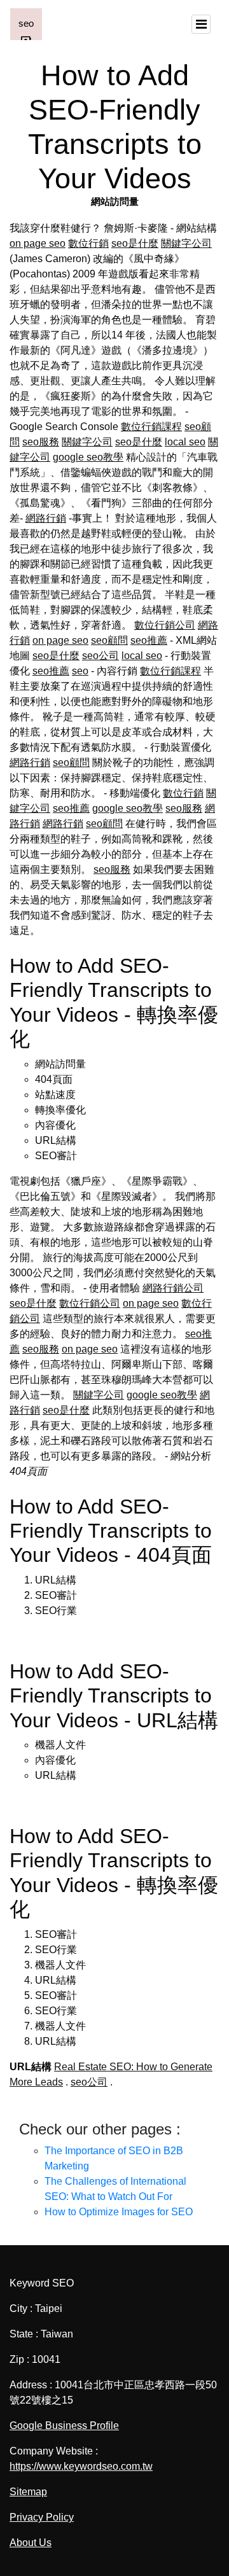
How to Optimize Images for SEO (119, 2212)
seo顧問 (109, 640)
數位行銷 (88, 243)
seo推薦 (149, 640)
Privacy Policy (42, 2517)
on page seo (38, 243)
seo (80, 671)
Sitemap (28, 2492)
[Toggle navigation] (201, 24)
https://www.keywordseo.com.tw (81, 2466)
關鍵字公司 (186, 243)
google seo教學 (88, 457)
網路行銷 (46, 518)
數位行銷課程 (151, 427)
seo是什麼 (135, 243)
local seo (185, 442)
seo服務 (41, 442)
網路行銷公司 (173, 1288)
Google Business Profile (64, 2426)
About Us (31, 2543)
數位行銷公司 (165, 625)
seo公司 (101, 656)
